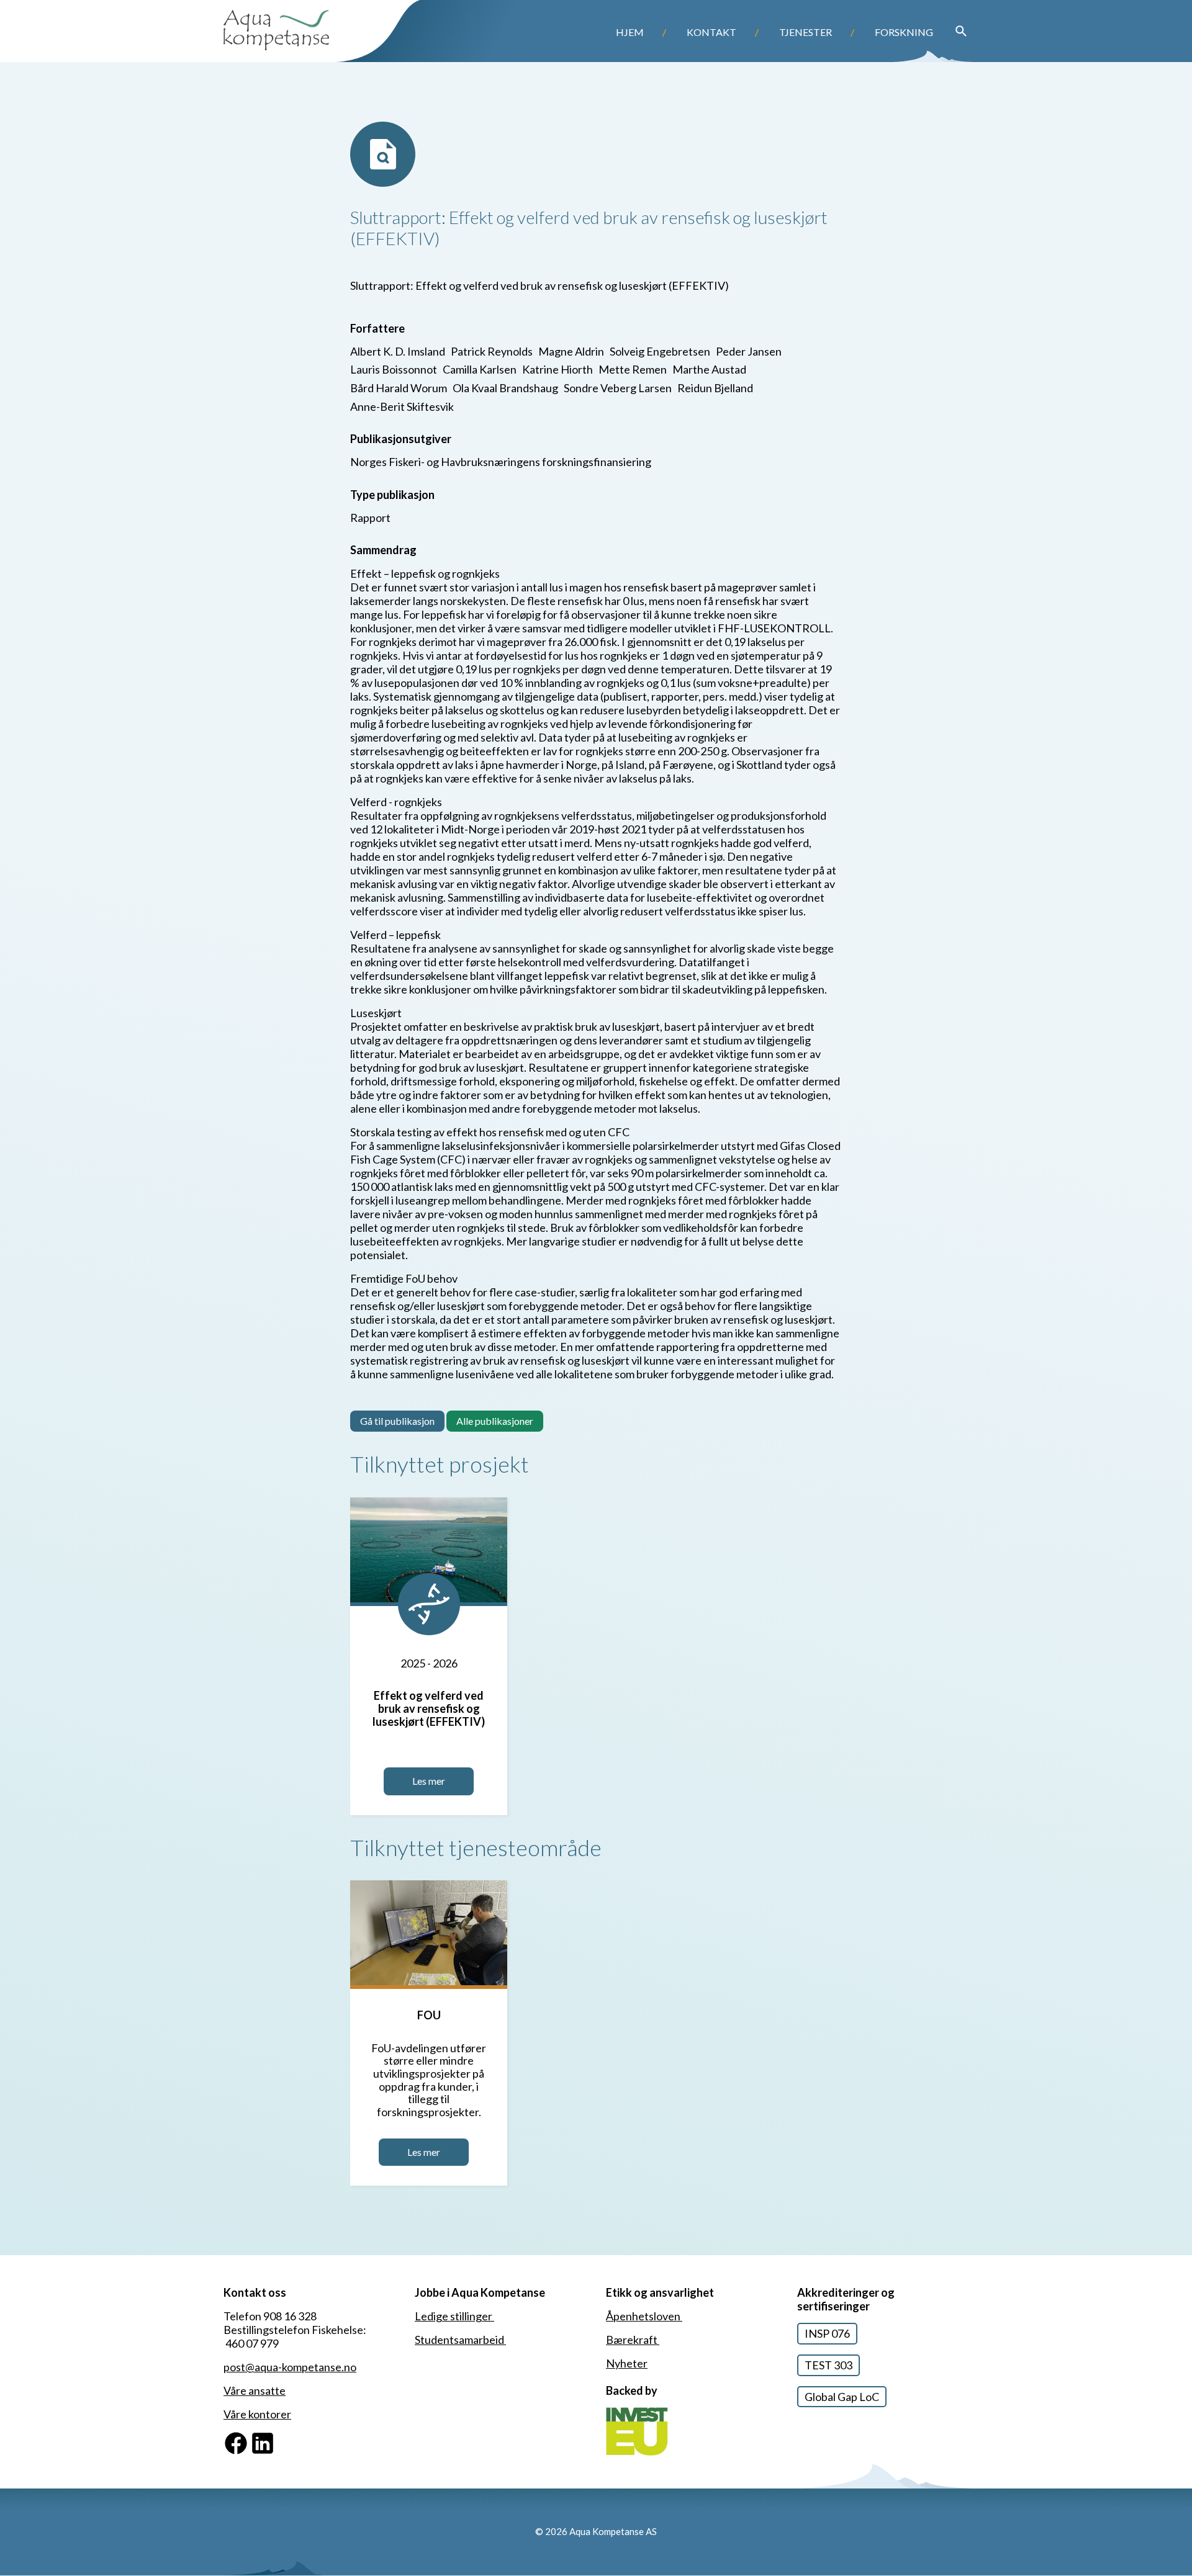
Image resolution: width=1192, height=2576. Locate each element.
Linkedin (271, 2437)
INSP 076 (827, 2333)
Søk (961, 31)
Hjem (630, 32)
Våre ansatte (255, 2390)
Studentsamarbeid (460, 2340)
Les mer (429, 1781)
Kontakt (711, 32)
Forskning (904, 32)
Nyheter (627, 2363)
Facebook (248, 2437)
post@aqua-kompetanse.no (290, 2367)
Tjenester (806, 32)
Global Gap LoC (842, 2397)
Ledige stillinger (454, 2316)
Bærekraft (633, 2340)
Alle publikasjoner (495, 1421)
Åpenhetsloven (644, 2316)
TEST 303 (829, 2365)
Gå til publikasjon (397, 1421)
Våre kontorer (257, 2414)
